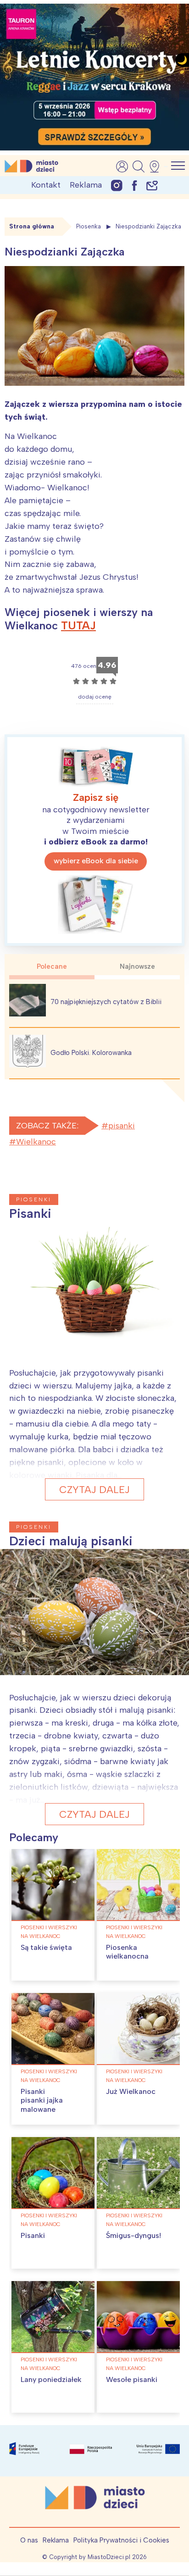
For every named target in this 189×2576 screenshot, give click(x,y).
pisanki (122, 1126)
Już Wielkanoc (131, 2091)
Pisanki (33, 2235)
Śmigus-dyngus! (133, 2235)
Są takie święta (46, 1947)
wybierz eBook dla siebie (96, 861)
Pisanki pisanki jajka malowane (42, 2100)
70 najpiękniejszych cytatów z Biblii (106, 1002)
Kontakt (46, 185)
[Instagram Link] (117, 185)
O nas (29, 2540)
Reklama (86, 185)
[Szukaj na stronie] (139, 167)
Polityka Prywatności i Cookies (121, 2540)
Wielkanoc (36, 1142)
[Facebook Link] (134, 185)
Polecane (52, 966)
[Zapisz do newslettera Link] (152, 185)
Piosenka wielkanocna (127, 1952)
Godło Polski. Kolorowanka (91, 1053)
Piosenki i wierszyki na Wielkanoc (49, 1932)
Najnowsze (137, 966)
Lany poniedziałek (51, 2379)
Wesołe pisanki (132, 2379)
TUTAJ (78, 625)
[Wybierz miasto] (157, 167)
